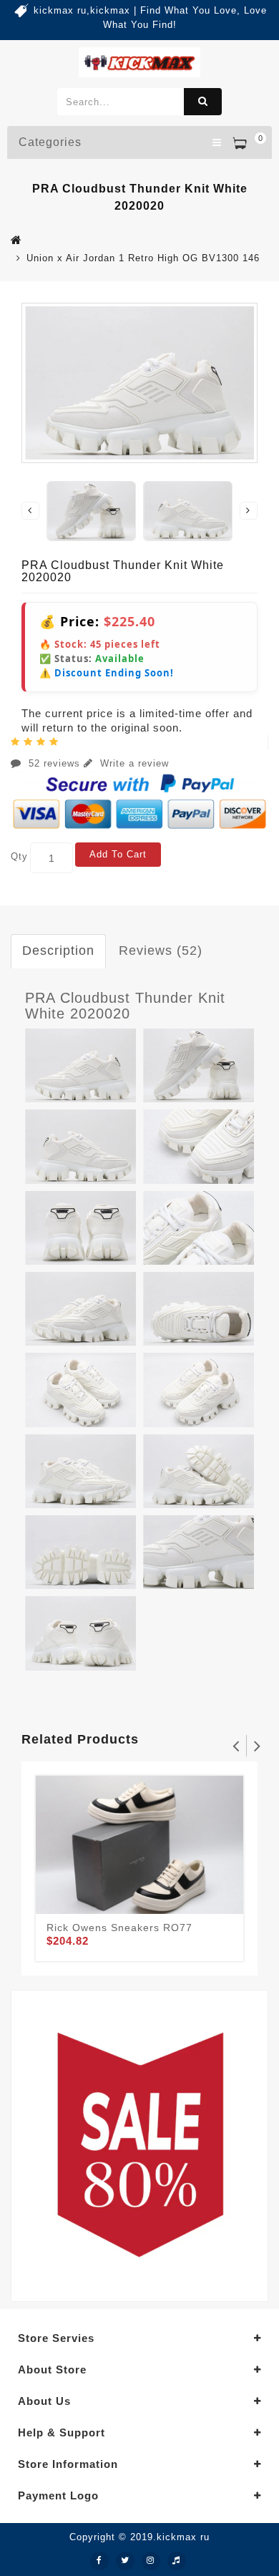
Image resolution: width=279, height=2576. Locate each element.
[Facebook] (99, 2561)
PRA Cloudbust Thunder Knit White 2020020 (125, 1006)
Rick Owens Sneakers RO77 (119, 1928)
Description (58, 951)
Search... (203, 102)
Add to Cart (118, 854)
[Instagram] (151, 2561)
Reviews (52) (161, 951)
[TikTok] (177, 2561)
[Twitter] (125, 2561)
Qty (19, 856)
